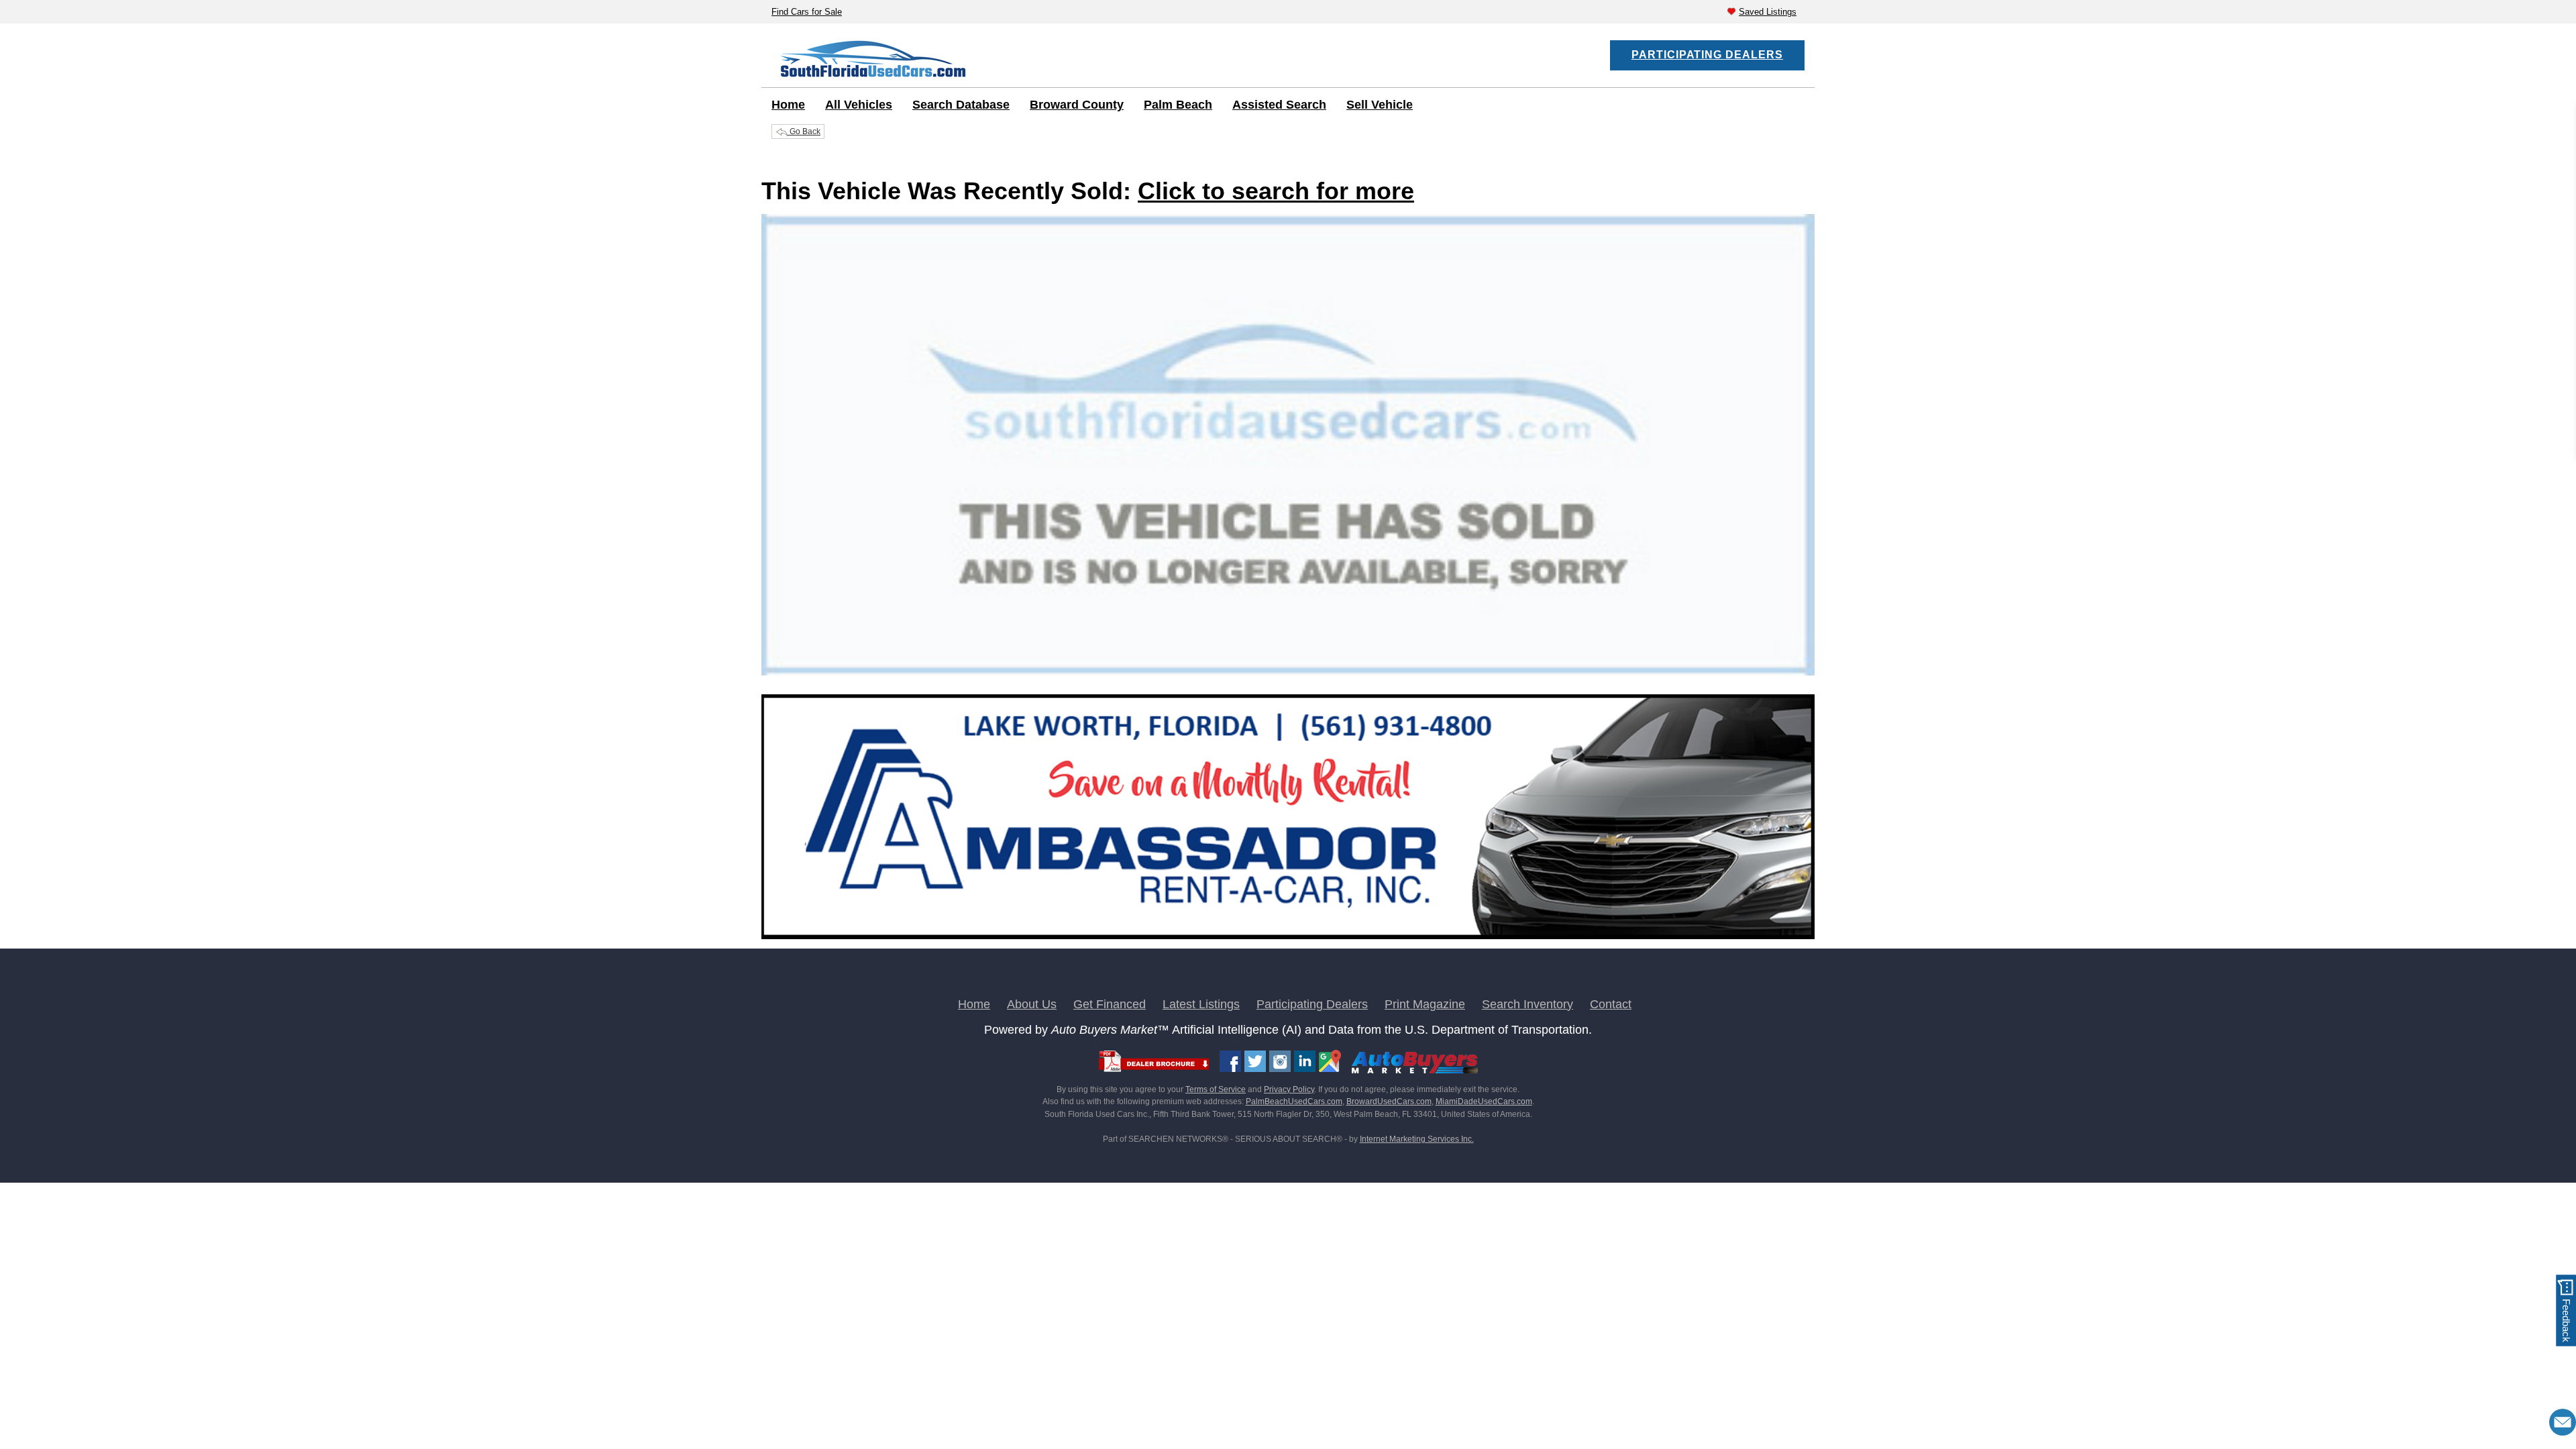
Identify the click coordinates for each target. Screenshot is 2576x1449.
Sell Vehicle (1380, 105)
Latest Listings (1201, 1004)
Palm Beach (1178, 105)
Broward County (1077, 105)
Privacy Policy (1289, 1089)
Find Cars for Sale (807, 12)
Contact (1611, 1004)
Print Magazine (1425, 1004)
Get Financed (1110, 1004)
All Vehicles (859, 105)
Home (788, 105)
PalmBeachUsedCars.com (1294, 1102)
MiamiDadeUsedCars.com (1484, 1102)
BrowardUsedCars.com (1389, 1102)
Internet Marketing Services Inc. (1417, 1139)
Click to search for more (1276, 191)
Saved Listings (1768, 12)
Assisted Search (1279, 105)
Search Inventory (1527, 1004)
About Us (1032, 1004)
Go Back (804, 131)
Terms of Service (1216, 1089)
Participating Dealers (1707, 55)
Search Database (961, 105)
